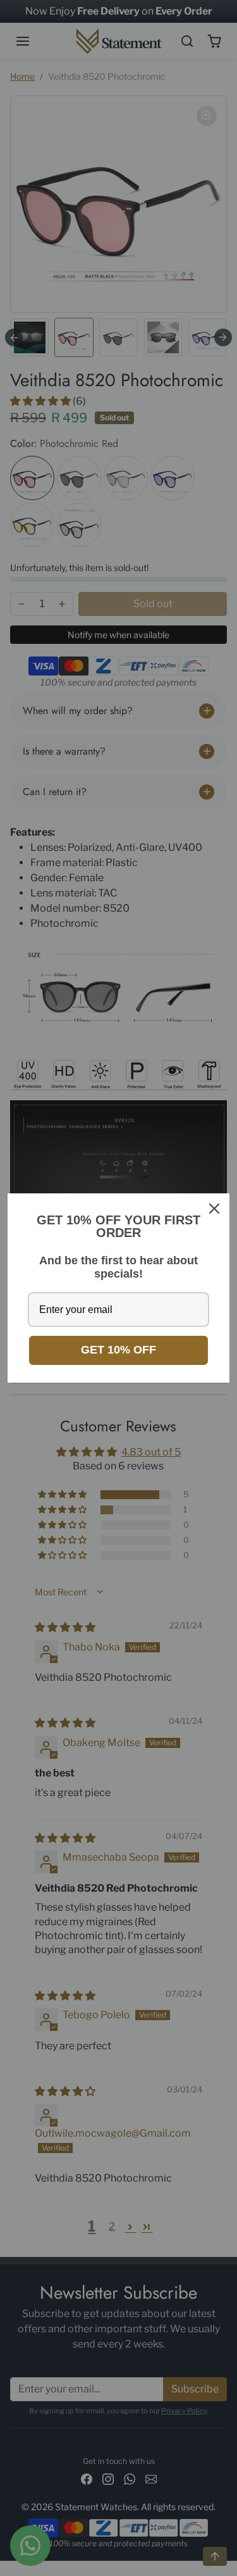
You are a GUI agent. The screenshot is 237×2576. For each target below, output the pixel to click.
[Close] (214, 1209)
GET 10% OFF (118, 1350)
